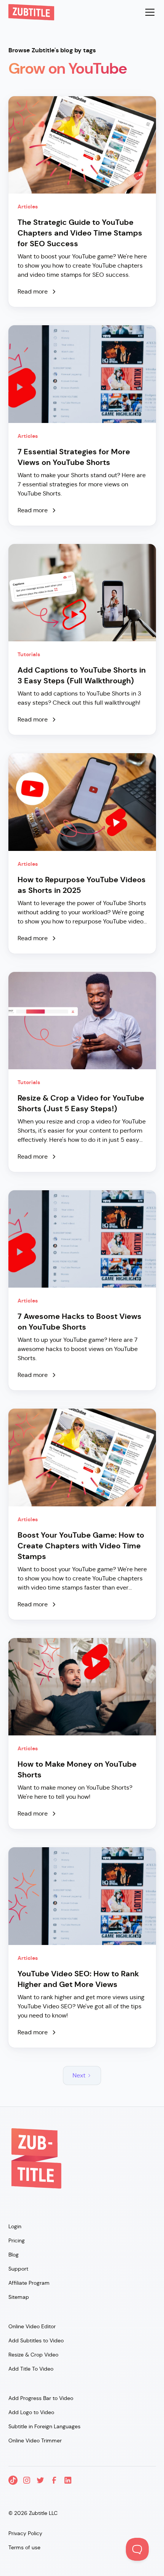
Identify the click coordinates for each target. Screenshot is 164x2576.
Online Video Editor (32, 2326)
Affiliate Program (29, 2283)
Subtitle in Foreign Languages (44, 2426)
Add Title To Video (31, 2369)
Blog (14, 2255)
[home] (31, 12)
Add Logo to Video (31, 2412)
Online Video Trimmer (35, 2440)
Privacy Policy (25, 2533)
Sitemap (19, 2297)
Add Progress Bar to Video (41, 2398)
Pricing (17, 2240)
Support (18, 2269)
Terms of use (24, 2547)
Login (15, 2226)
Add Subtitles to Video (36, 2340)
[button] (148, 12)
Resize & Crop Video (33, 2355)
